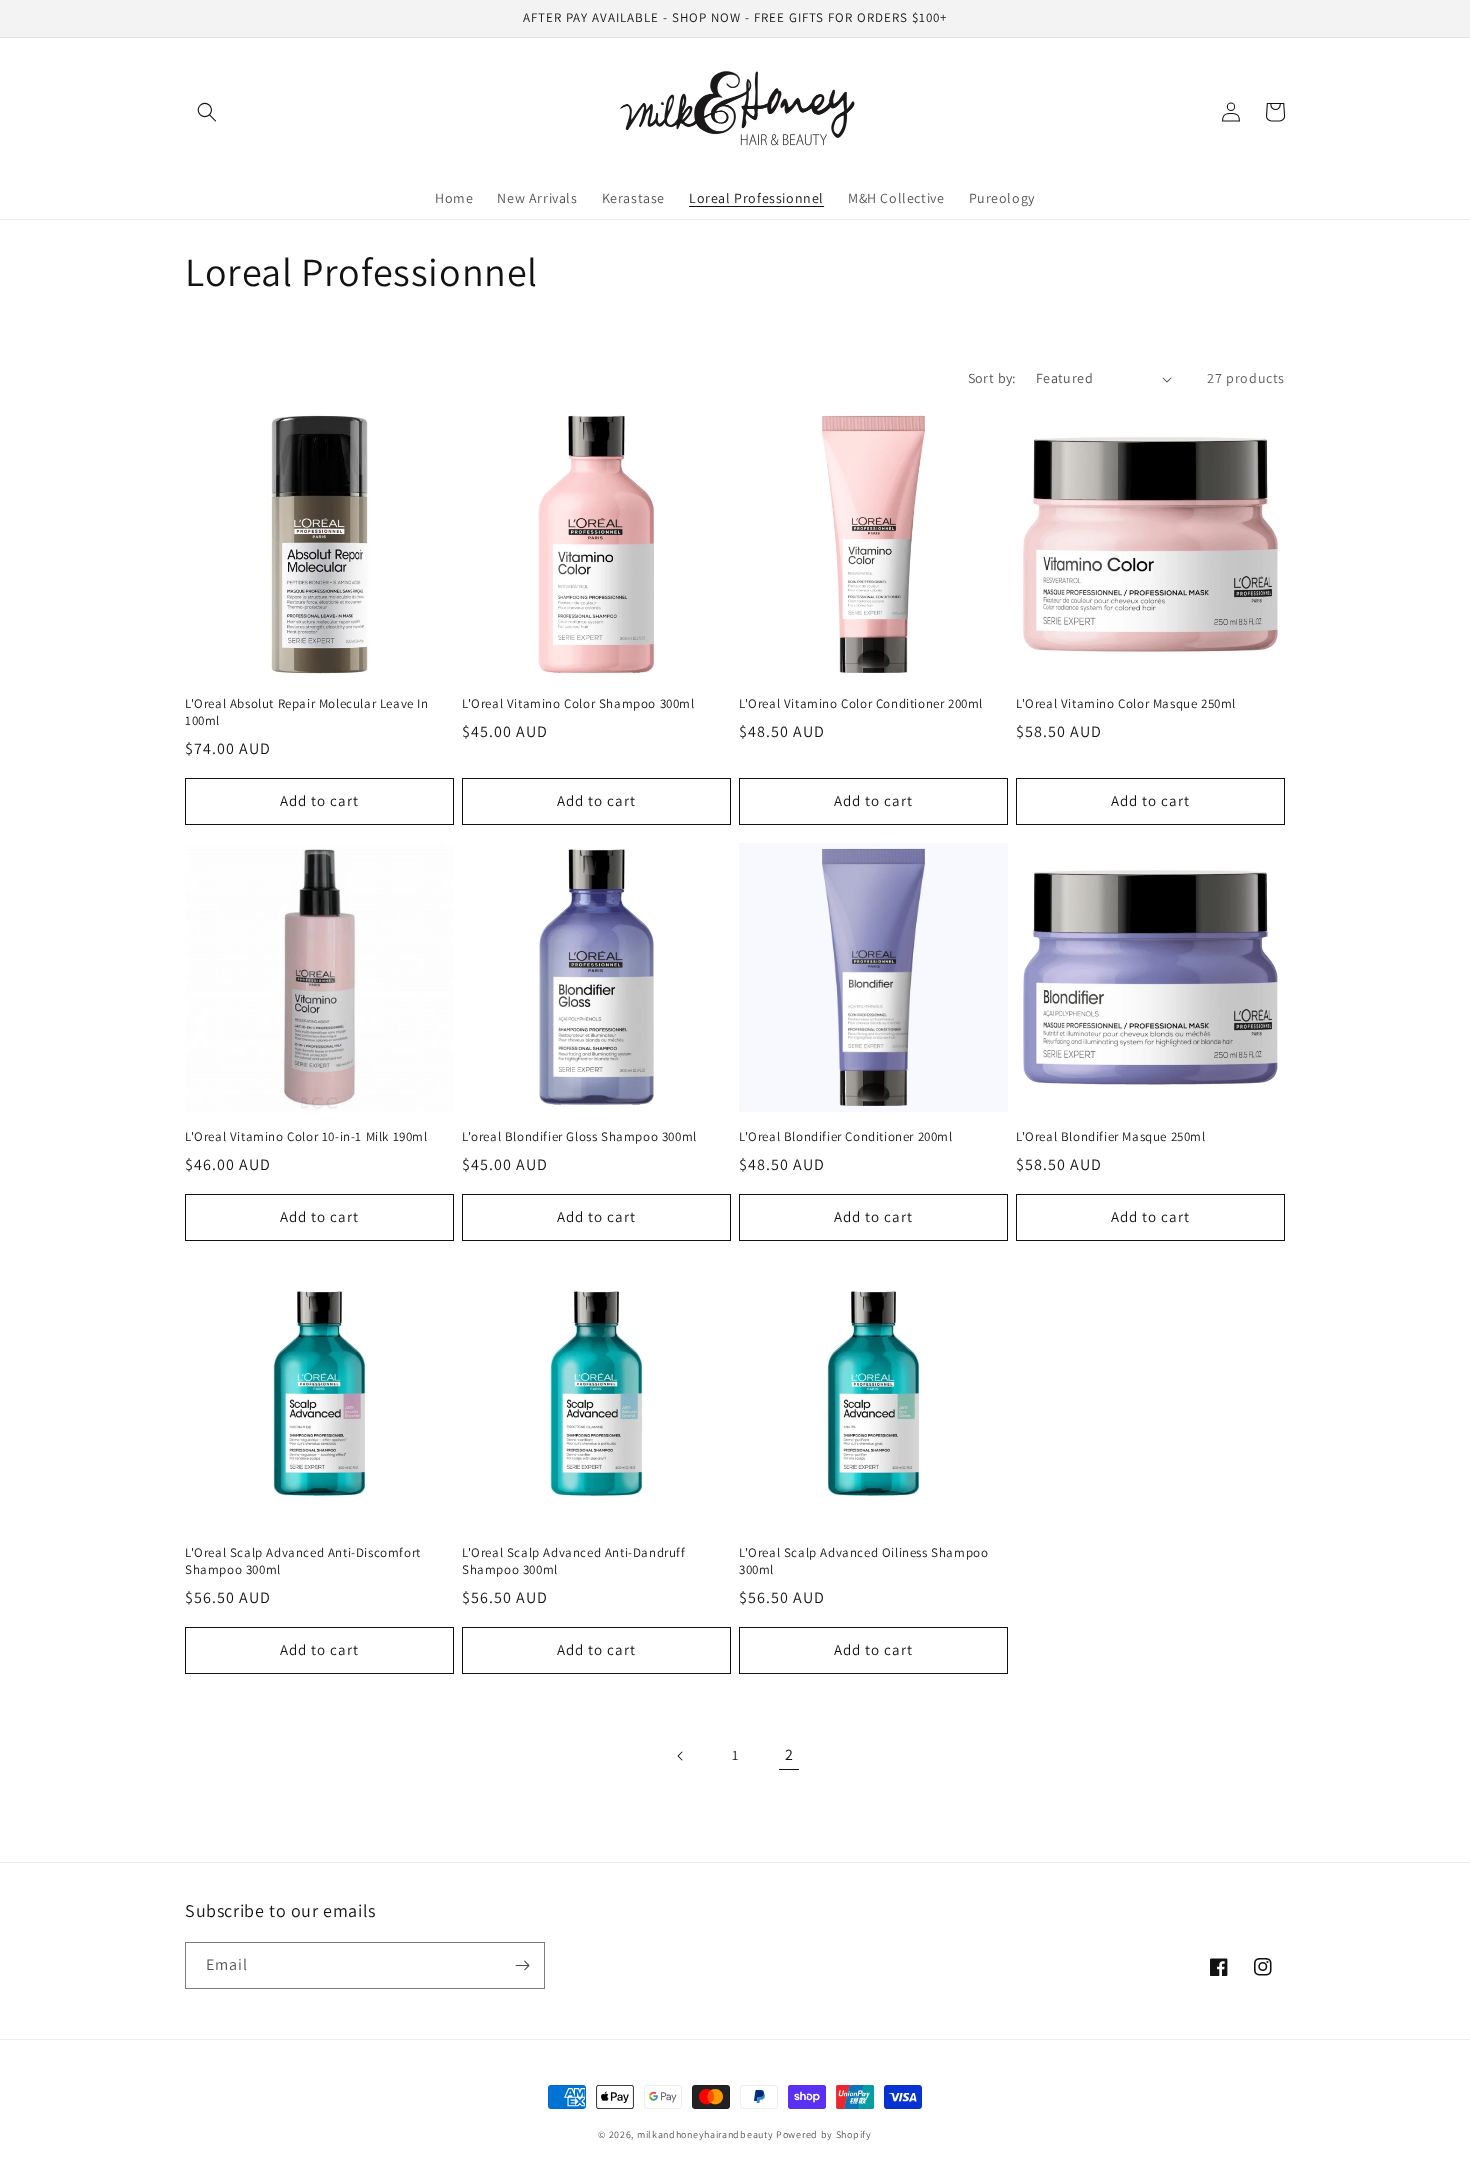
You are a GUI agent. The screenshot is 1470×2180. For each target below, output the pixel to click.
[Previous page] (681, 1756)
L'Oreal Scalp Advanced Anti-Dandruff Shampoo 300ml (574, 1561)
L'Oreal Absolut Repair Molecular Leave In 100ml (307, 712)
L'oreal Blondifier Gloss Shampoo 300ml (579, 1137)
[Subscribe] (522, 1965)
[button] (207, 112)
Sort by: (992, 378)
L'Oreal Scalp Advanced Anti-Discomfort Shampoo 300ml (303, 1561)
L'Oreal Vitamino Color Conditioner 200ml (861, 704)
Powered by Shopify (824, 2134)
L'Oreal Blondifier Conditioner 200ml (846, 1137)
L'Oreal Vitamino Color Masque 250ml (1126, 704)
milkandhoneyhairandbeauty (705, 2134)
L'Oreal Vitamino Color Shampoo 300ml (578, 704)
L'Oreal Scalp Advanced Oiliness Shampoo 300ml (863, 1561)
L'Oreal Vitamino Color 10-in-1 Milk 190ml (306, 1137)
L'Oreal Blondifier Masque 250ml (1111, 1137)
